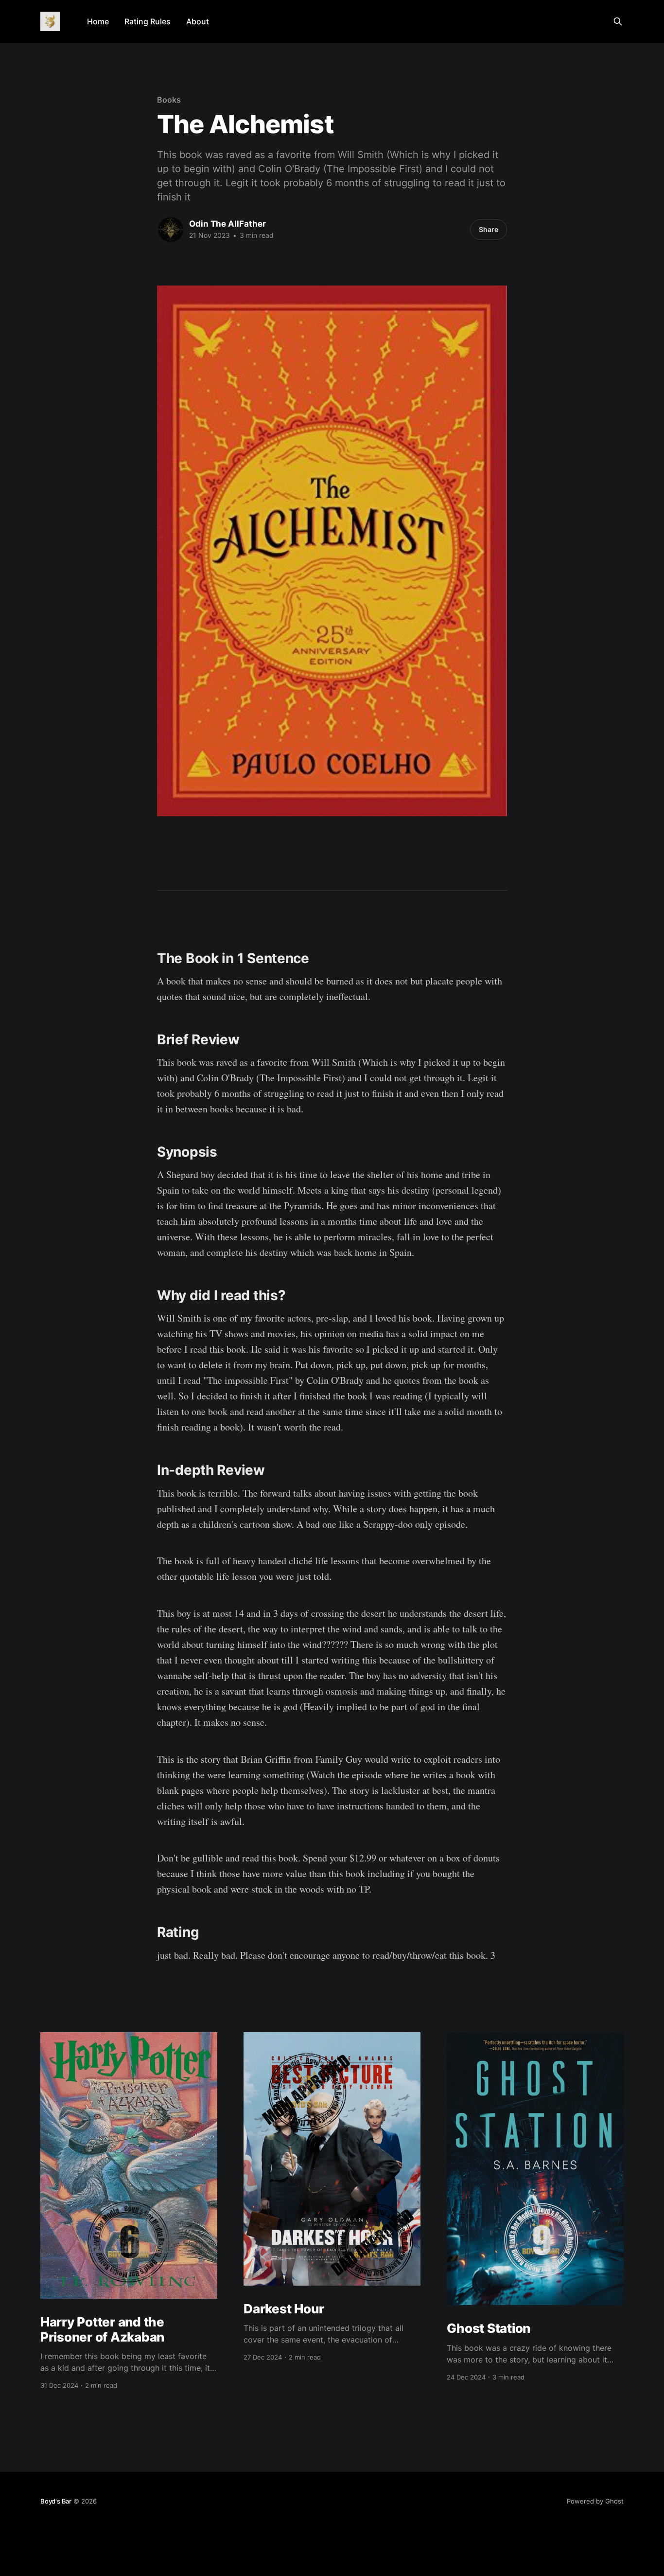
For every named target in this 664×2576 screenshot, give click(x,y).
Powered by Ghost (595, 2501)
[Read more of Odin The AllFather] (171, 230)
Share (489, 229)
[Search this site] (618, 21)
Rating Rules (148, 21)
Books (169, 100)
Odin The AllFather (227, 224)
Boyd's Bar (56, 2501)
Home (98, 21)
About (198, 21)
